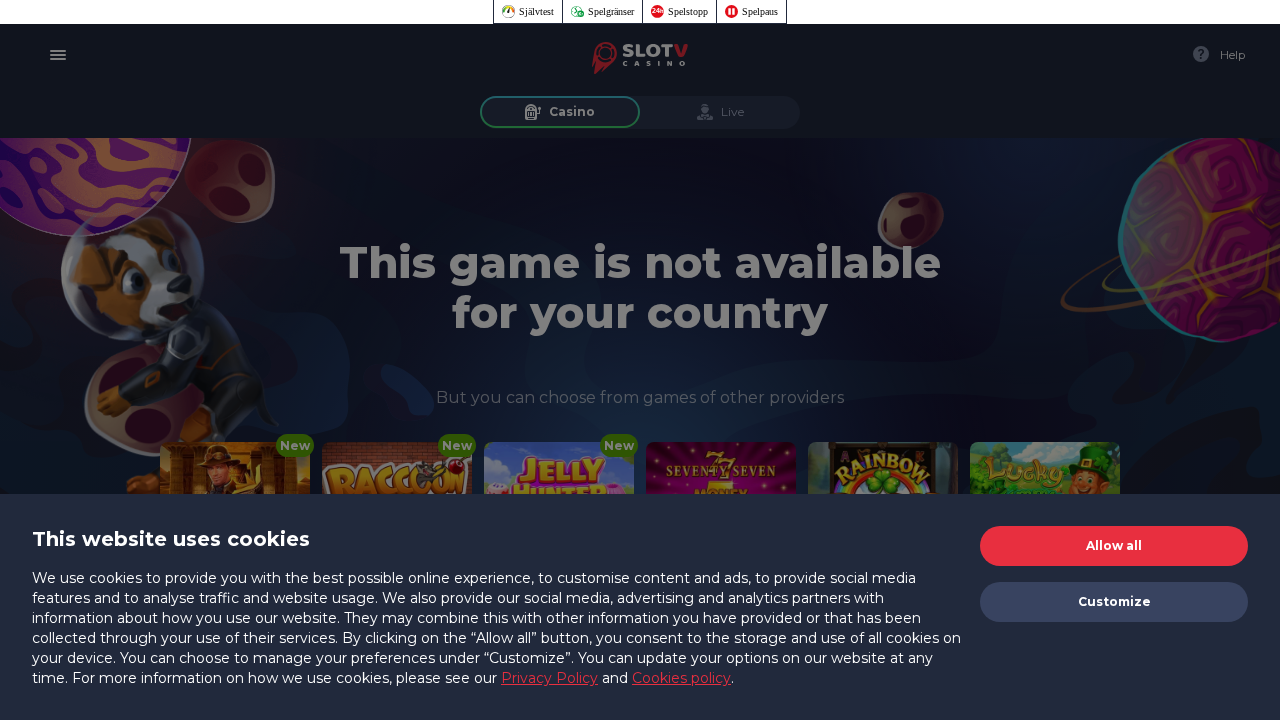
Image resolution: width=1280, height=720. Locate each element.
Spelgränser (611, 11)
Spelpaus (760, 11)
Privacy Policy (549, 678)
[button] (1114, 546)
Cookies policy (681, 678)
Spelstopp (688, 11)
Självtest (536, 11)
